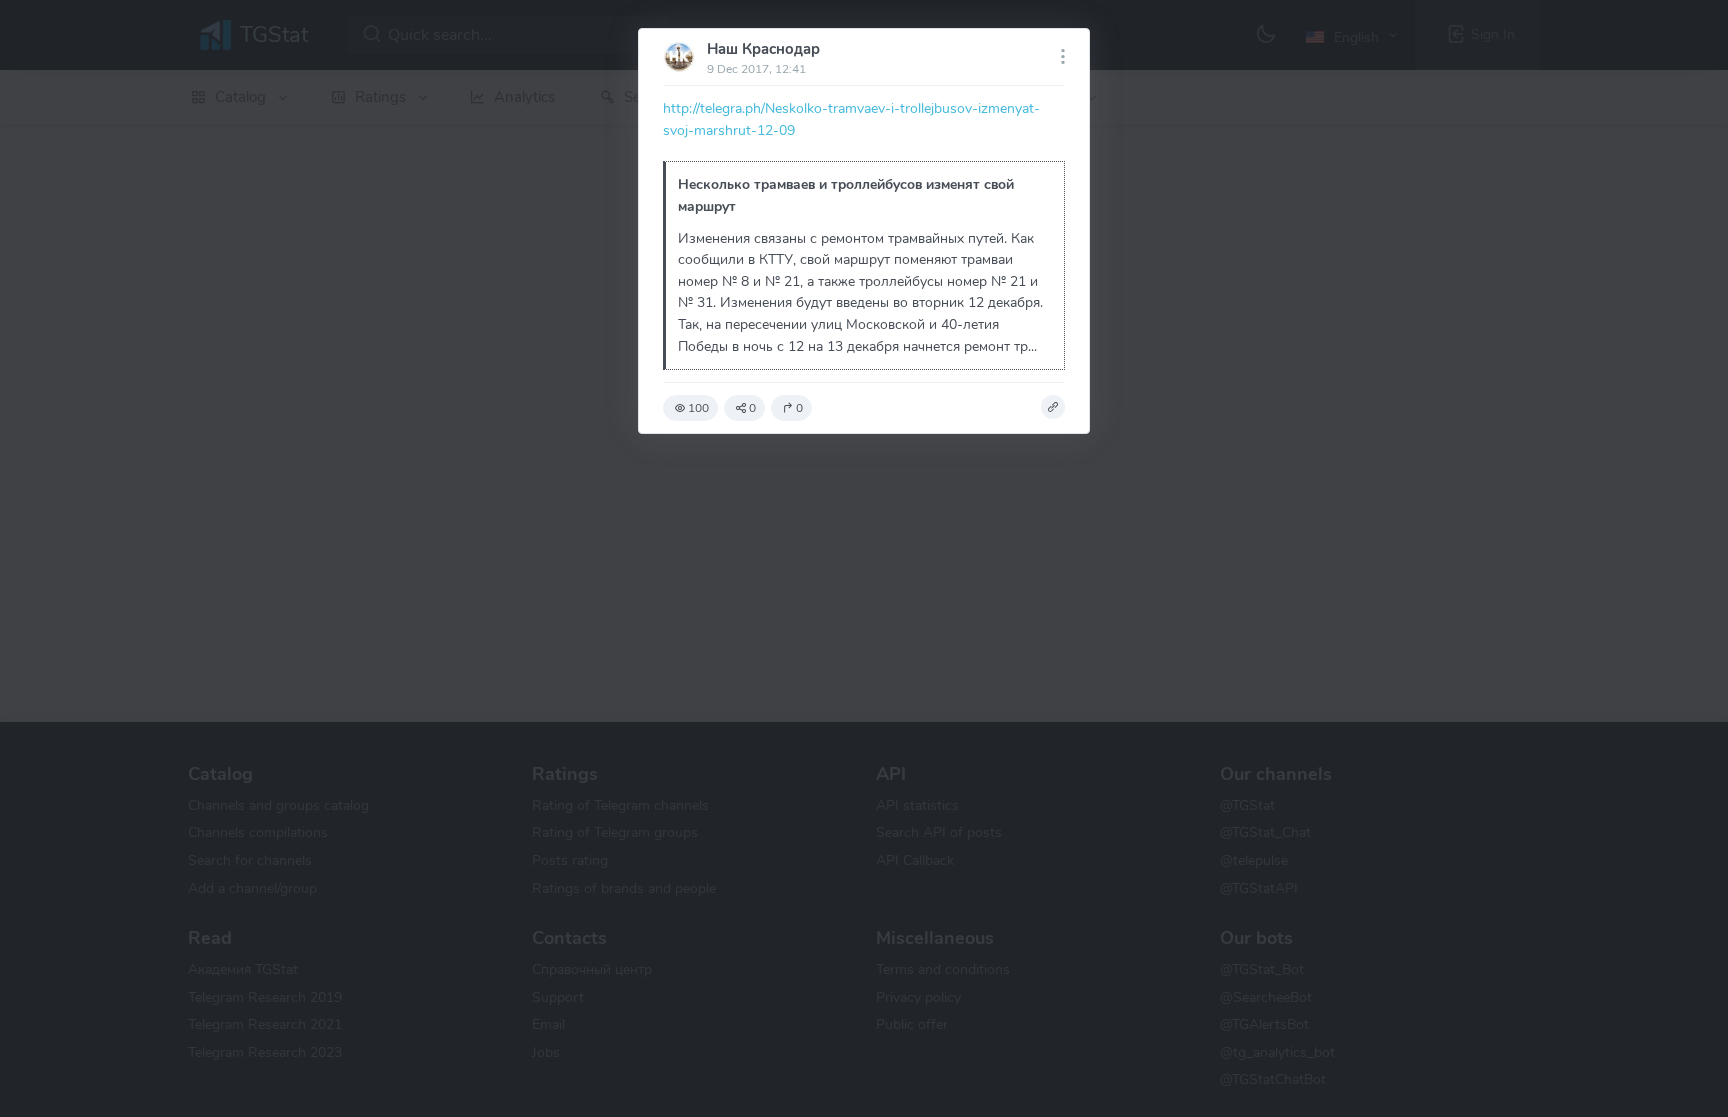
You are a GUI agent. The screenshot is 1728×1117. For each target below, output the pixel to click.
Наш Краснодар (763, 49)
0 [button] (752, 408)
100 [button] (698, 408)
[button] (1053, 407)
